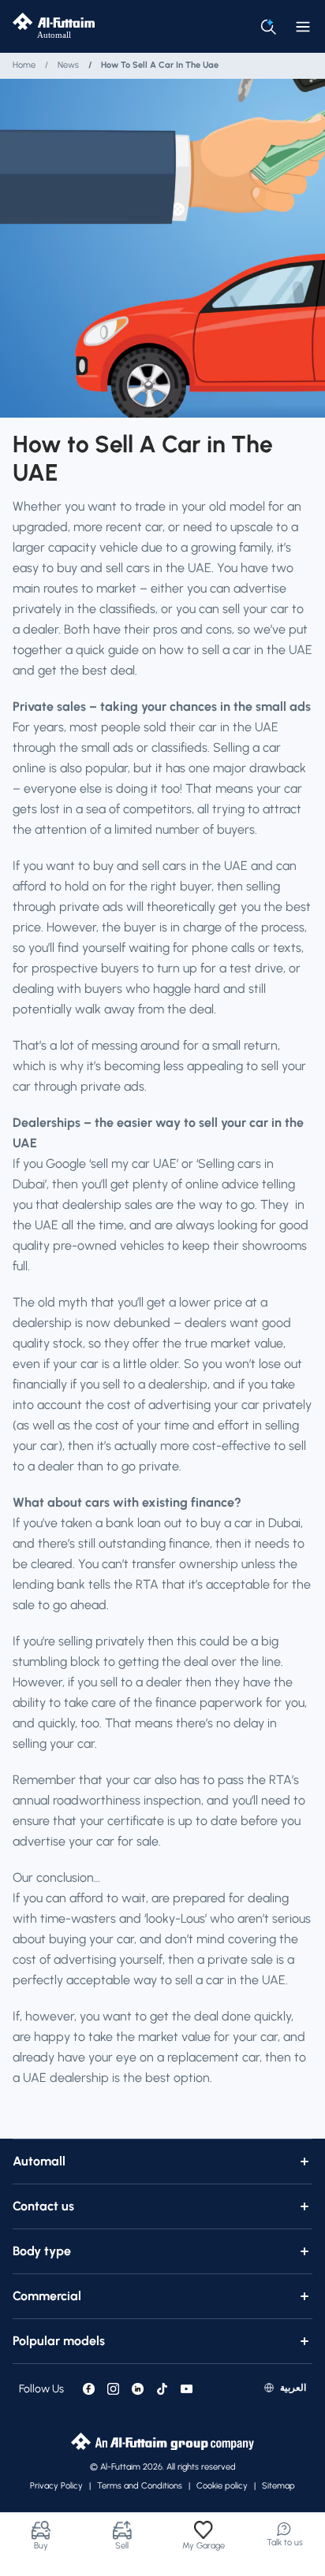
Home (24, 65)
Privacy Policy (56, 2486)
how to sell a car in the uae (160, 65)
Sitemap (278, 2486)
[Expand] (304, 2162)
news (68, 65)
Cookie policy (222, 2486)
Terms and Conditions (140, 2486)
